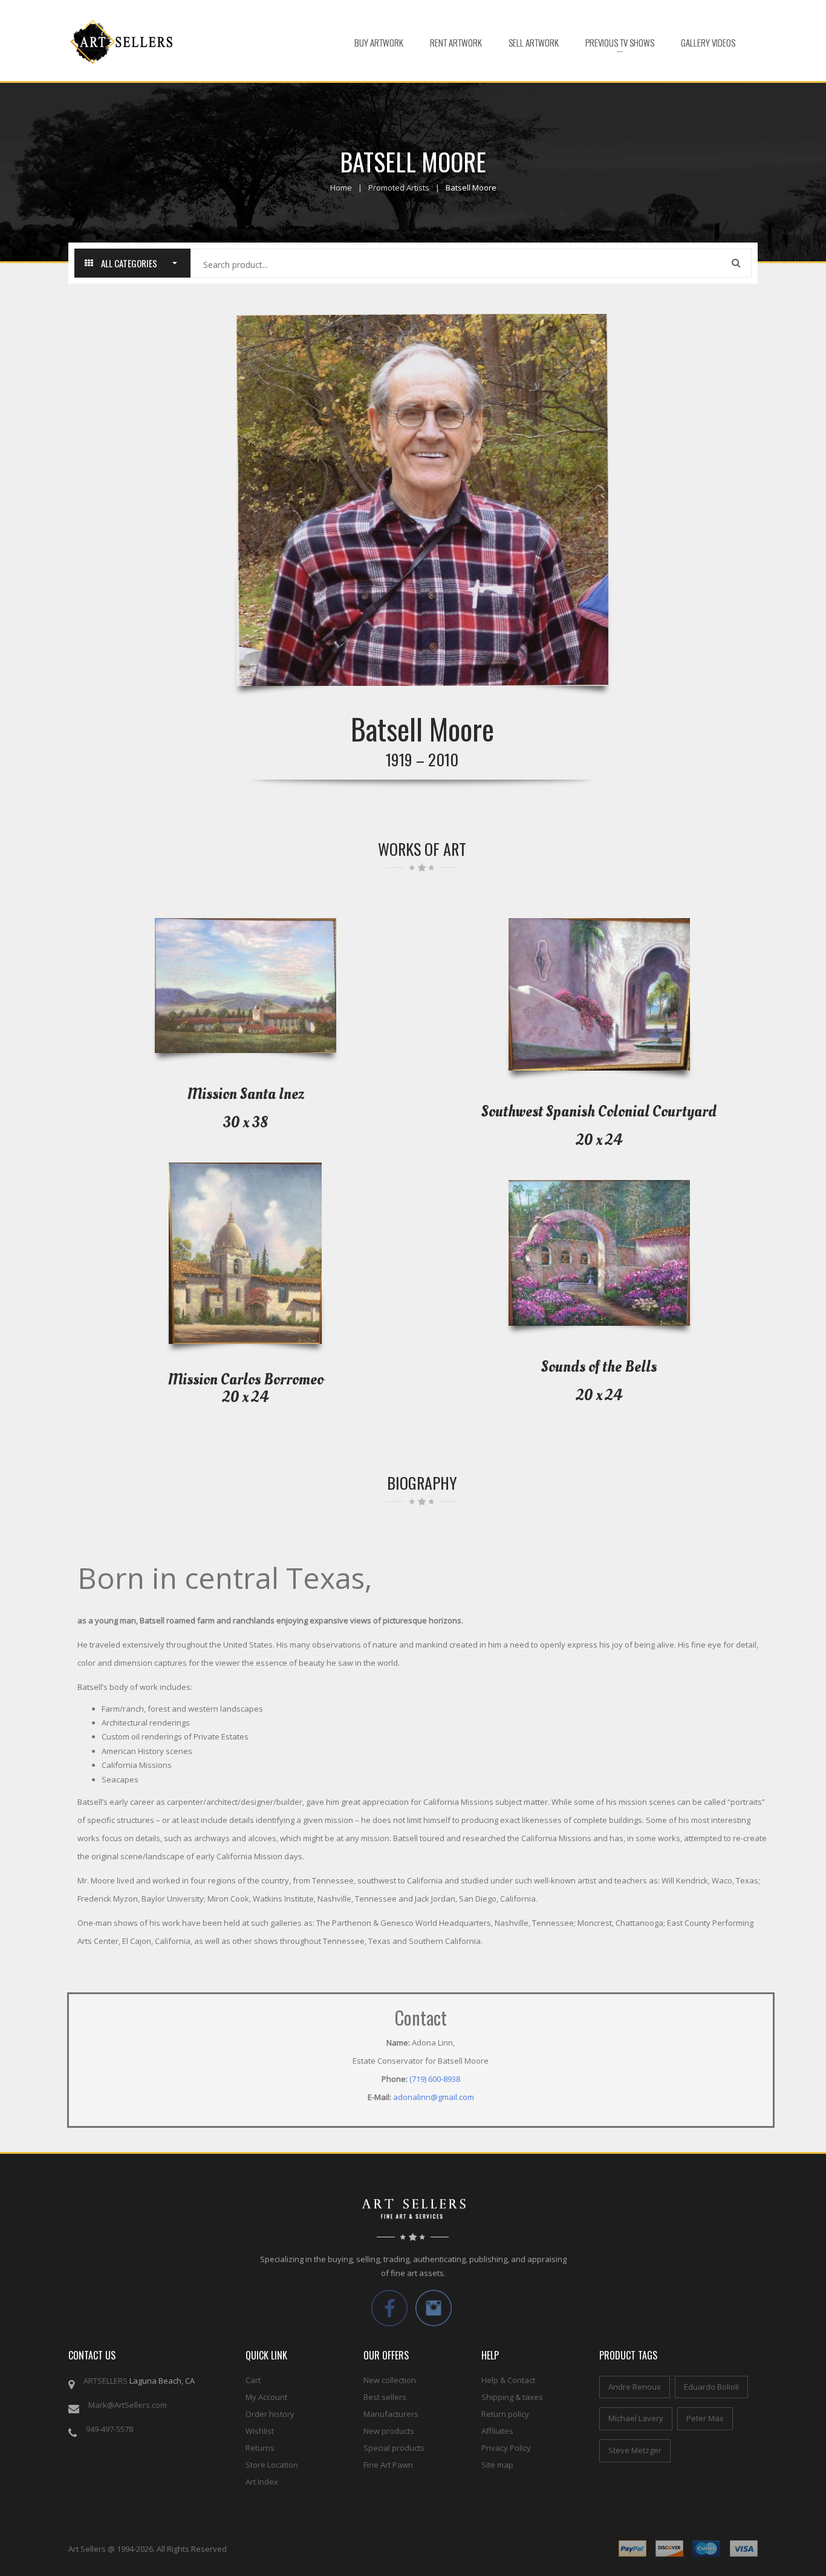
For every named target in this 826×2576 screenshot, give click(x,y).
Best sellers (385, 2397)
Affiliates (497, 2431)
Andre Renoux (635, 2387)
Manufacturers (391, 2414)
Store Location (272, 2465)
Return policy (505, 2414)
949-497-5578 (109, 2429)
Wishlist (260, 2431)
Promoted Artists (399, 187)
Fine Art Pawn (388, 2465)
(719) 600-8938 (435, 2079)
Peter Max (705, 2418)
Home (341, 187)
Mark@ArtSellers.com (128, 2405)
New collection (390, 2380)
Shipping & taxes (512, 2397)
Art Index (262, 2482)
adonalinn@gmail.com (434, 2097)
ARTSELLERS (106, 2381)
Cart (253, 2380)
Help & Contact (508, 2380)
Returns (260, 2448)
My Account (266, 2397)
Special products (394, 2448)
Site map (497, 2465)
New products (389, 2431)
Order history (270, 2414)
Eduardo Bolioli (711, 2387)
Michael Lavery (636, 2418)
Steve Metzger (635, 2450)
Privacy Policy (506, 2448)
